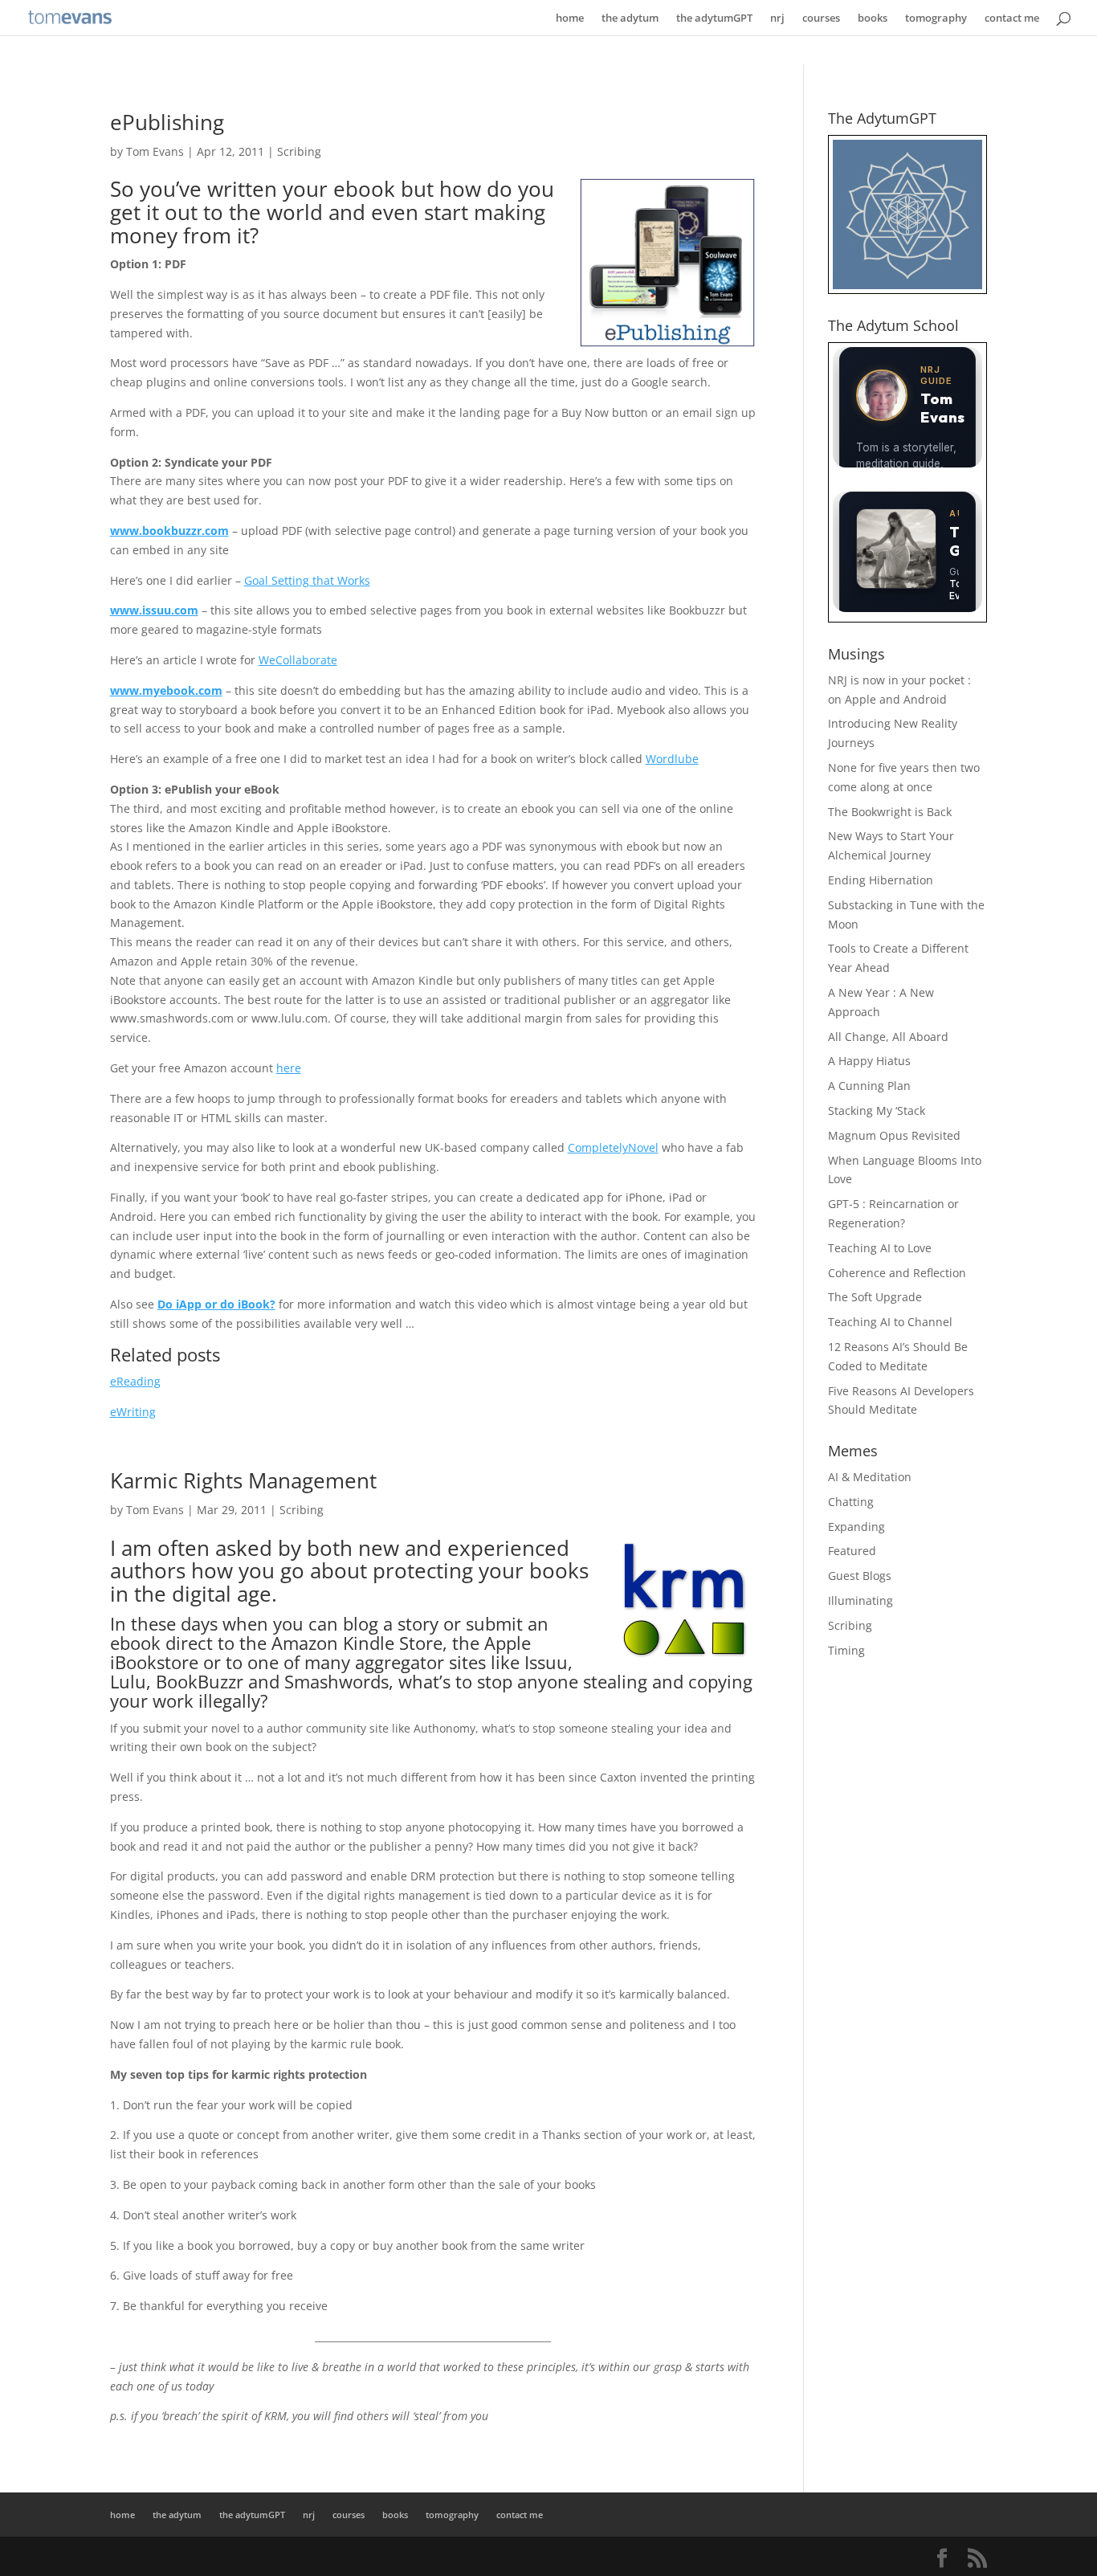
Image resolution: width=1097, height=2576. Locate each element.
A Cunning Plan (869, 1086)
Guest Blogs (860, 1576)
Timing (846, 1650)
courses (821, 18)
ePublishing (167, 122)
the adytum (630, 18)
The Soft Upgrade (875, 1297)
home (570, 18)
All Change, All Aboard (888, 1037)
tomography (936, 18)
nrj (777, 18)
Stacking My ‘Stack (877, 1110)
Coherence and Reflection (897, 1273)
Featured (852, 1551)
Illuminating (860, 1600)
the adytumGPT (714, 18)
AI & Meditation (870, 1477)
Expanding (856, 1527)
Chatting (851, 1502)
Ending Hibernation (881, 880)
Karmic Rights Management (243, 1480)
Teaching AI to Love (880, 1248)
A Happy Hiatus (869, 1061)
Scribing (299, 151)
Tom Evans (155, 151)
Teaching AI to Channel (890, 1322)
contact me (1012, 18)
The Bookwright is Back (890, 812)
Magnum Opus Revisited (894, 1135)
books (873, 18)
